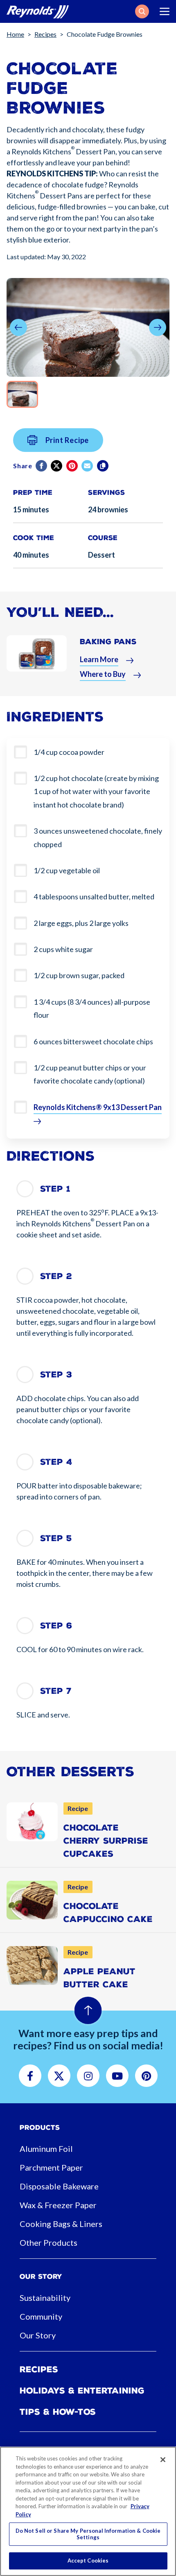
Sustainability (45, 2298)
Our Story (38, 2335)
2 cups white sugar (63, 949)
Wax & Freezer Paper (58, 2205)
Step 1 (55, 1189)
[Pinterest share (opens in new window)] (73, 466)
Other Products (49, 2242)
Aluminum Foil (46, 2149)
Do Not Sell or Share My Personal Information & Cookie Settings (88, 2534)
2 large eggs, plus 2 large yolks (81, 923)
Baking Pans (108, 642)
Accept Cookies (88, 2560)
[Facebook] (42, 466)
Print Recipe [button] (67, 440)
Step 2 (56, 1276)
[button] (142, 11)
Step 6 (56, 1626)
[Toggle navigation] (165, 11)
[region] (88, 2511)
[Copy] (103, 466)
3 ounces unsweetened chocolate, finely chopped (98, 837)
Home (15, 34)
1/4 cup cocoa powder (69, 752)
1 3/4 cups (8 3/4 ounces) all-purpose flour (92, 1008)
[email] (88, 466)
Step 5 (56, 1538)
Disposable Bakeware (59, 2186)
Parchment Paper (51, 2167)
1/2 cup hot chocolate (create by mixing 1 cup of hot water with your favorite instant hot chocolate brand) (96, 791)
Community (41, 2316)
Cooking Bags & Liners (61, 2224)
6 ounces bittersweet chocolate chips (94, 1041)
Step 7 (56, 1691)
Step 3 (56, 1375)
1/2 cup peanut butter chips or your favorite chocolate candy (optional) (90, 1074)
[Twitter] (57, 466)
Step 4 (56, 1462)
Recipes (45, 34)
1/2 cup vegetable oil (67, 870)
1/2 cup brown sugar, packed (79, 975)
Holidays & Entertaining (82, 2391)
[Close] (163, 2460)
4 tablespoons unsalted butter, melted (94, 896)
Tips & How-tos (58, 2412)
